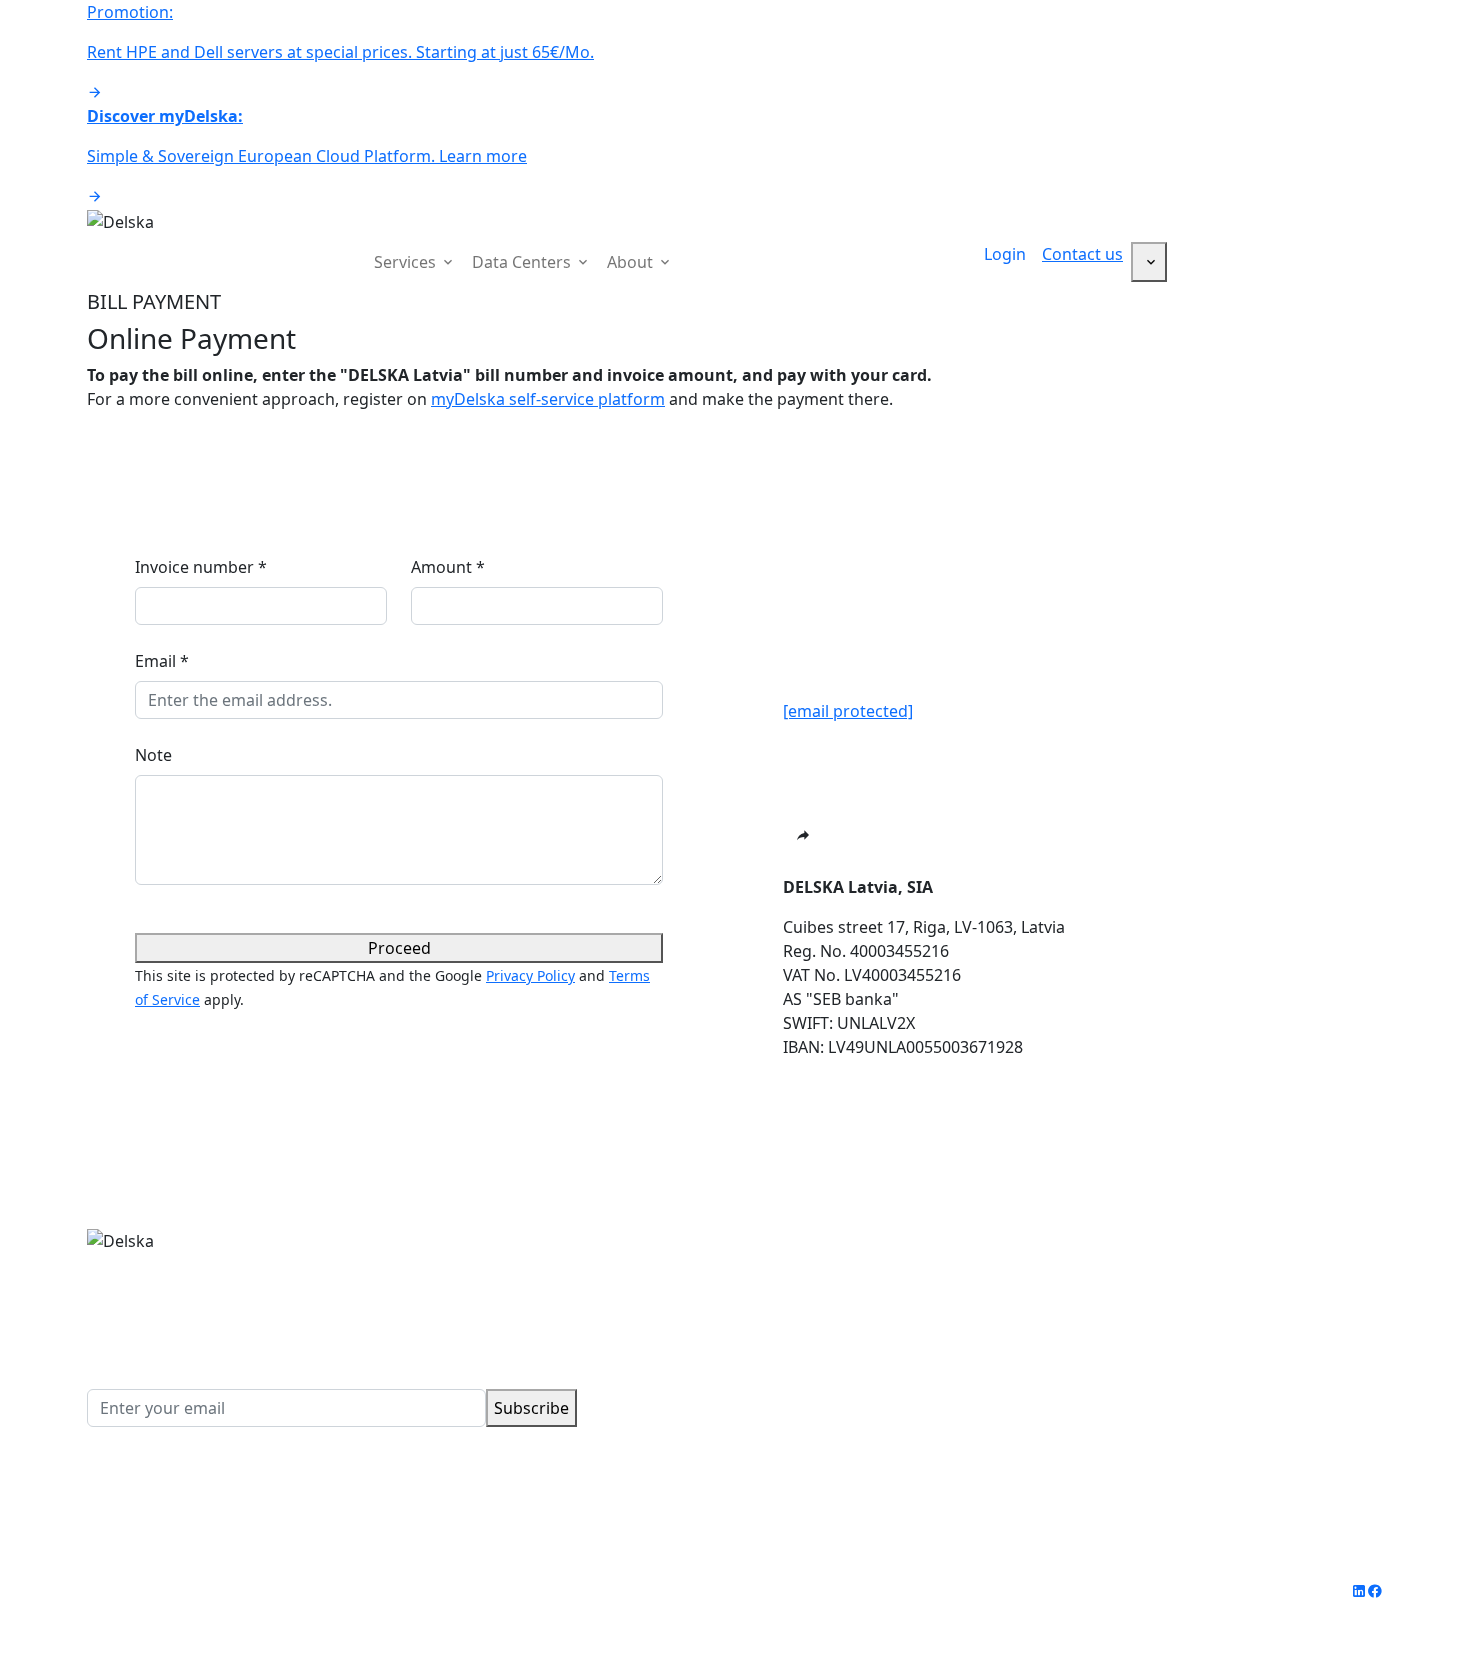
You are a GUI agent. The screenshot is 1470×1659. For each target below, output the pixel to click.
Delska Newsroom (1201, 1311)
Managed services (815, 1359)
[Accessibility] (1149, 262)
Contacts (1165, 1335)
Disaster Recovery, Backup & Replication (898, 1311)
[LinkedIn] (1359, 1591)
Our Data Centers (1198, 1239)
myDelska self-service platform (548, 399)
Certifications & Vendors (1224, 1287)
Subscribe (531, 1408)
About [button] (632, 262)
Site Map (448, 1591)
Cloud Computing (813, 1239)
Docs (1151, 1359)
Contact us (1082, 254)
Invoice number (201, 567)
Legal (380, 1591)
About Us (1167, 1263)
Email (162, 661)
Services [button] (407, 262)
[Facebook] (1375, 1591)
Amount (448, 567)
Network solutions (817, 1335)
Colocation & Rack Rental (841, 1287)
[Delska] (120, 220)
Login (1005, 254)
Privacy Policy (530, 975)
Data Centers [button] (523, 262)
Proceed (399, 948)
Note (153, 755)
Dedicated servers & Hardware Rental (889, 1263)
